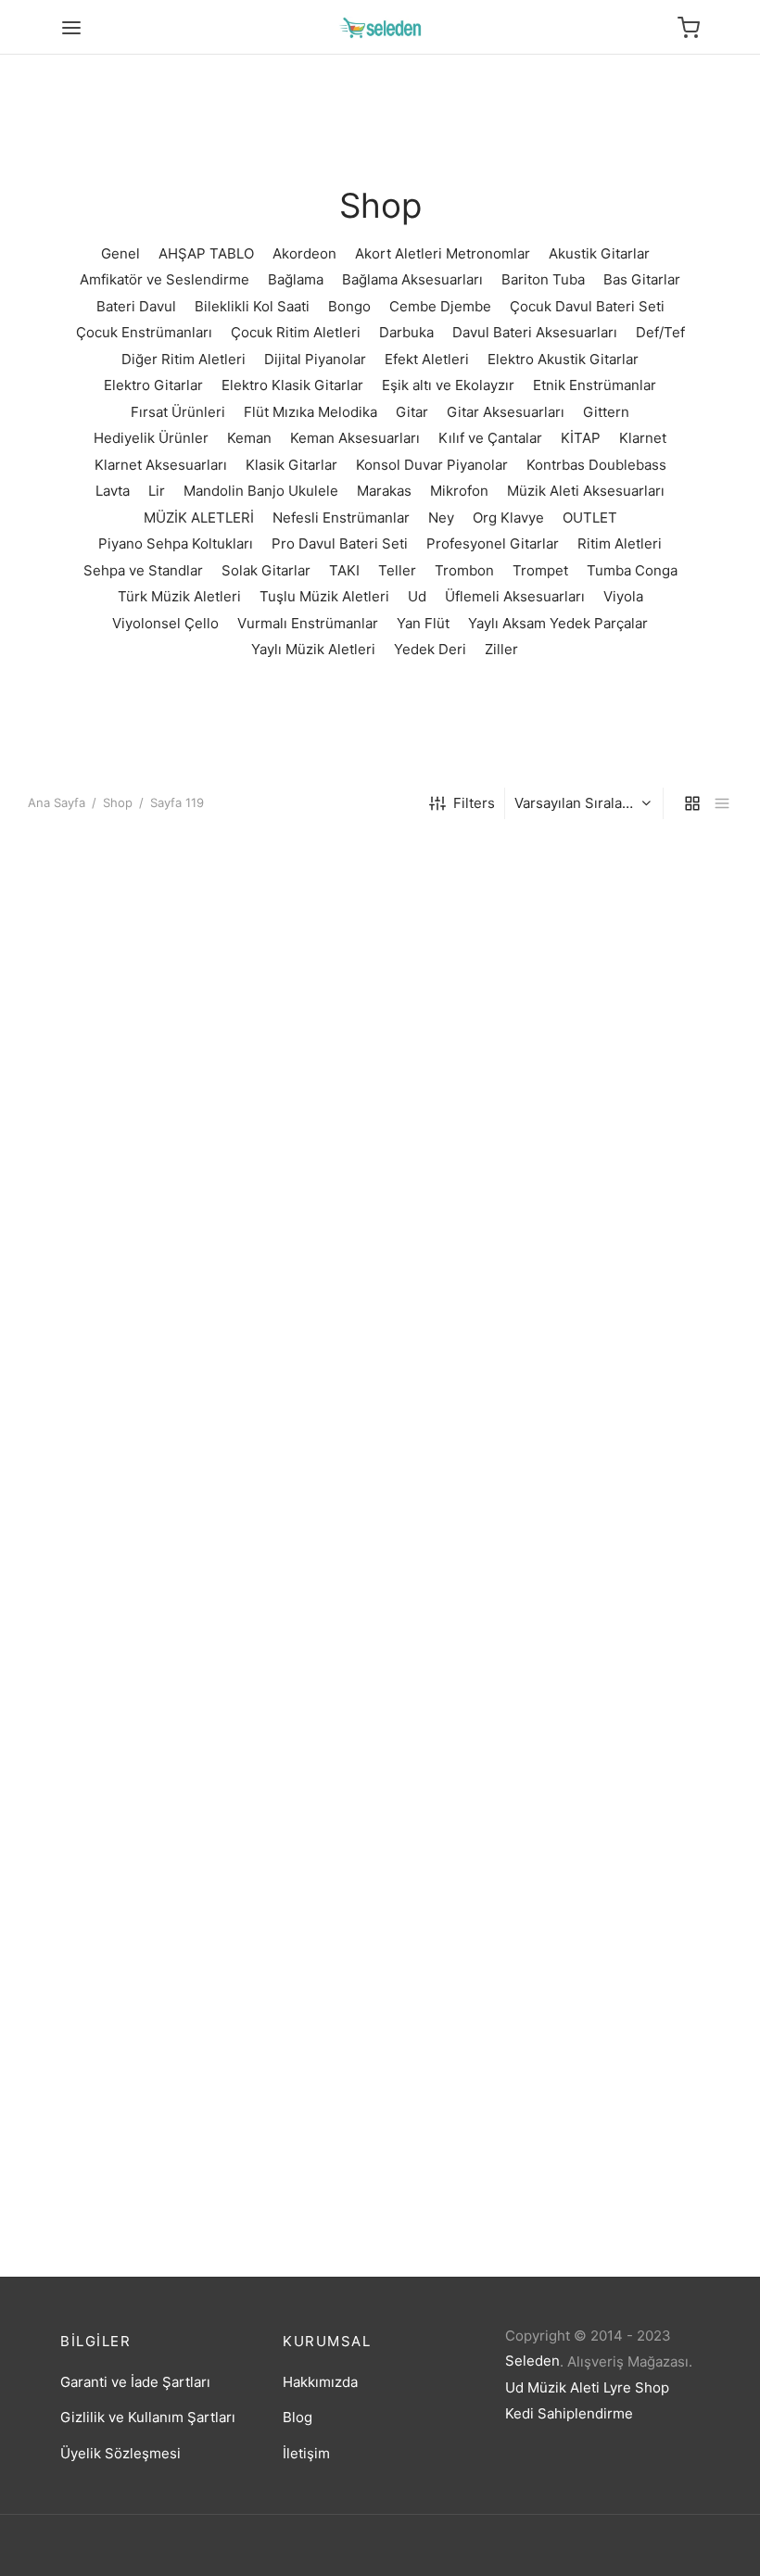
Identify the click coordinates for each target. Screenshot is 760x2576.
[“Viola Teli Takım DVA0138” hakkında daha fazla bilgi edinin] (105, 1990)
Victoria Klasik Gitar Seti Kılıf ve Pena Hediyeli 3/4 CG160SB (132, 1743)
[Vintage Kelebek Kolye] (624, 1605)
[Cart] (689, 28)
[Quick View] (167, 1013)
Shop (118, 802)
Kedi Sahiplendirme (569, 2413)
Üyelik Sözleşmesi (120, 2453)
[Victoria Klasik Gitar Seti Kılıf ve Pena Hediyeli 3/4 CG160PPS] (624, 1285)
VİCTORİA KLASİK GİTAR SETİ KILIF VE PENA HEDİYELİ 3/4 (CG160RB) (126, 1095)
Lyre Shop (636, 2387)
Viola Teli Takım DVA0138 (111, 2056)
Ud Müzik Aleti (552, 2387)
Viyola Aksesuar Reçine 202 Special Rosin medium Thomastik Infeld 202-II (608, 2072)
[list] (722, 803)
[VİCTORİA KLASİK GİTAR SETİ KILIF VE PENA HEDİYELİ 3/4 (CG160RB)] (136, 948)
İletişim (306, 2453)
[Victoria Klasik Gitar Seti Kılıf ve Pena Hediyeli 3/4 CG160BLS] (624, 948)
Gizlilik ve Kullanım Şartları (148, 2417)
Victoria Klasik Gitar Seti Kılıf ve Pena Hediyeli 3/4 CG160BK (375, 1086)
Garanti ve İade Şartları (135, 2382)
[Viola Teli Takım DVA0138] (136, 1926)
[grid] (692, 803)
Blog (298, 2417)
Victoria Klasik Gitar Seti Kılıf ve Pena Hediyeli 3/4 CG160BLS (620, 1086)
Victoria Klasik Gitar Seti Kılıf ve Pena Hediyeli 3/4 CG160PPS (620, 1424)
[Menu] (71, 28)
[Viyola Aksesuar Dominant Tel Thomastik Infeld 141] (380, 1926)
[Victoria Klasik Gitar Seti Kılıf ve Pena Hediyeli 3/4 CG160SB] (136, 1605)
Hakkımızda (320, 2382)
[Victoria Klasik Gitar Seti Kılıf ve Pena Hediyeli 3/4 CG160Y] (380, 1605)
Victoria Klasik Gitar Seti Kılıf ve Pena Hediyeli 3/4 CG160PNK (375, 1424)
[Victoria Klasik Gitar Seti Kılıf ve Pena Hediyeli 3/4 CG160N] (136, 1285)
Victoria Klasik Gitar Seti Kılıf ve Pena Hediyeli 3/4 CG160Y (375, 1743)
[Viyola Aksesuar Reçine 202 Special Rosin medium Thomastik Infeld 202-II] (624, 1926)
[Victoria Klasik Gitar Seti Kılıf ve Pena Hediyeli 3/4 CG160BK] (380, 948)
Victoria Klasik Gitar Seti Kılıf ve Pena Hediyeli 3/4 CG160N (132, 1424)
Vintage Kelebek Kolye (589, 1735)
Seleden (532, 2361)
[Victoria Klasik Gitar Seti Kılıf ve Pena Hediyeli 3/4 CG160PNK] (380, 1285)
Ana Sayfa (57, 802)
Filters (474, 803)
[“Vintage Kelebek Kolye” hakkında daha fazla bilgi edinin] (592, 1670)
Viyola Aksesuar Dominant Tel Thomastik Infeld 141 (369, 2064)
